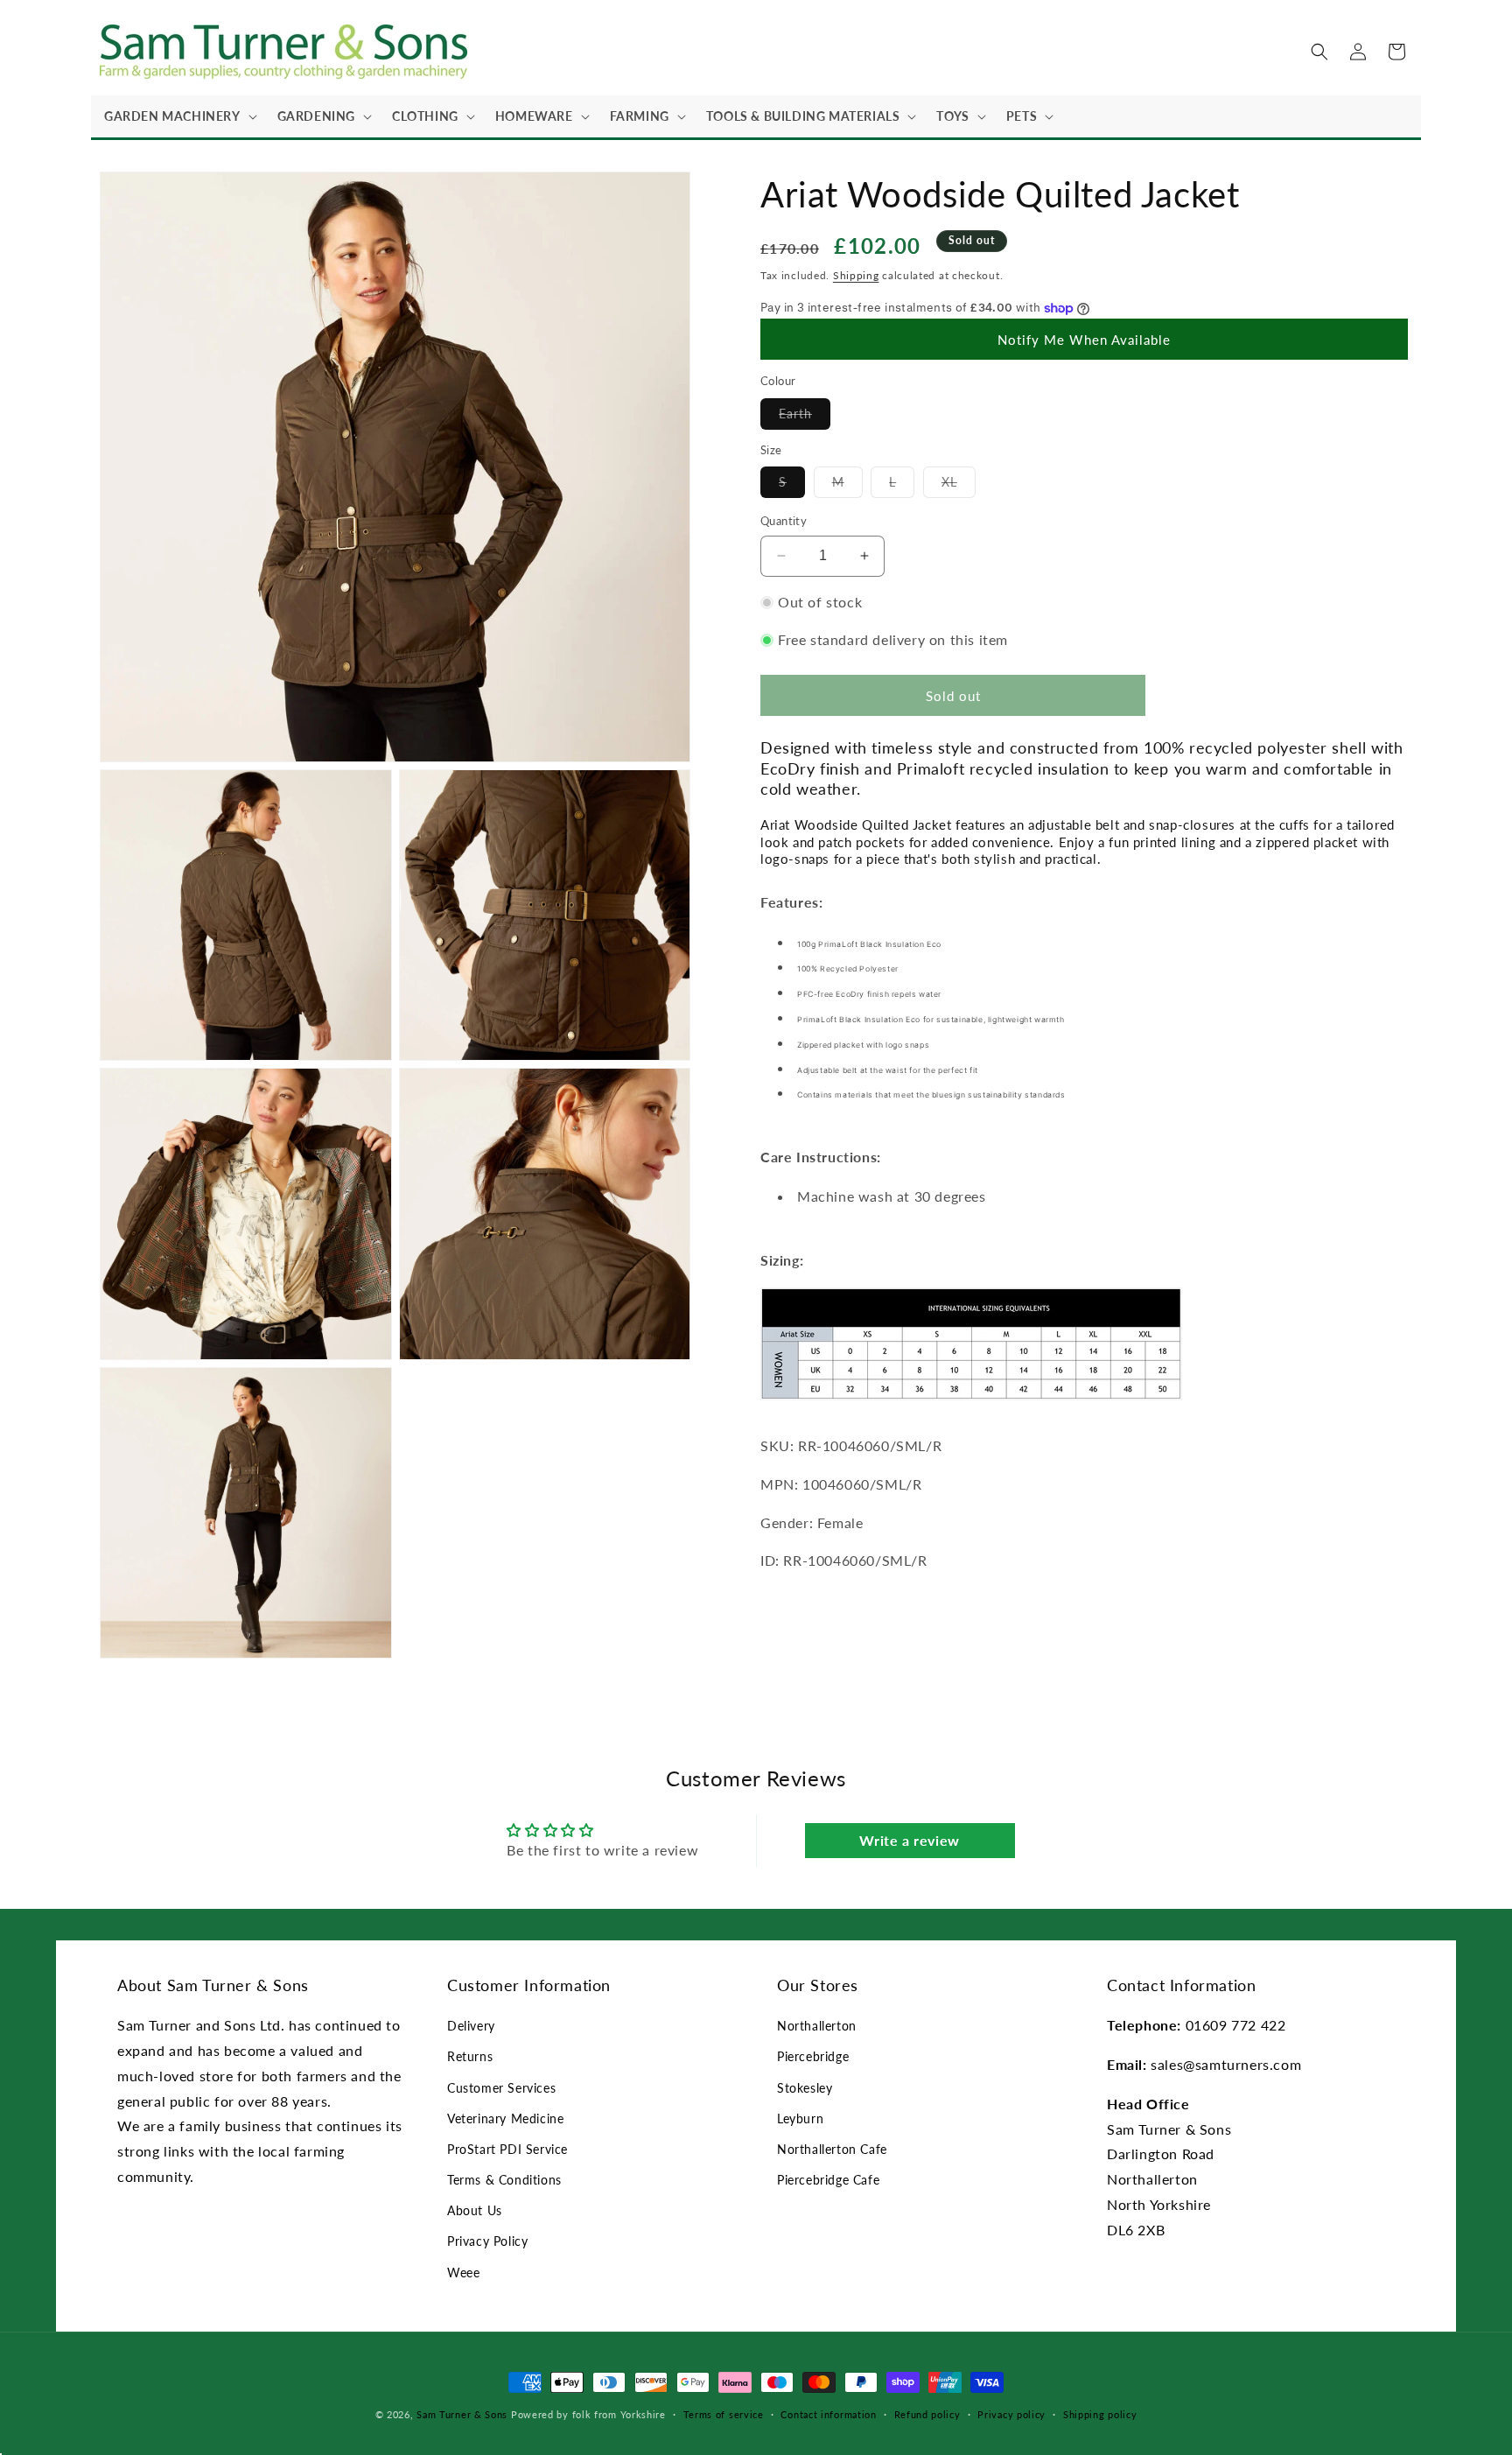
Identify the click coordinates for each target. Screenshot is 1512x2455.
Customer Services (501, 2088)
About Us (475, 2210)
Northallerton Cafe (832, 2149)
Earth (805, 417)
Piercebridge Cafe (828, 2180)
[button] (178, 116)
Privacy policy (1011, 2414)
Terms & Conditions (504, 2180)
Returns (470, 2056)
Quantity (784, 521)
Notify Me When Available (1084, 340)
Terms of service (724, 2414)
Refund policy (927, 2414)
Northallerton (817, 2026)
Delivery (471, 2026)
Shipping (856, 275)
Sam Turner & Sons (462, 2414)
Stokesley (805, 2088)
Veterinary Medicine (505, 2118)
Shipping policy (1100, 2414)
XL (959, 486)
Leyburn (800, 2118)
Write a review (909, 1840)
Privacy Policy (487, 2241)
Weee (463, 2273)
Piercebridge (813, 2056)
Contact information (828, 2414)
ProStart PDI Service (507, 2149)
